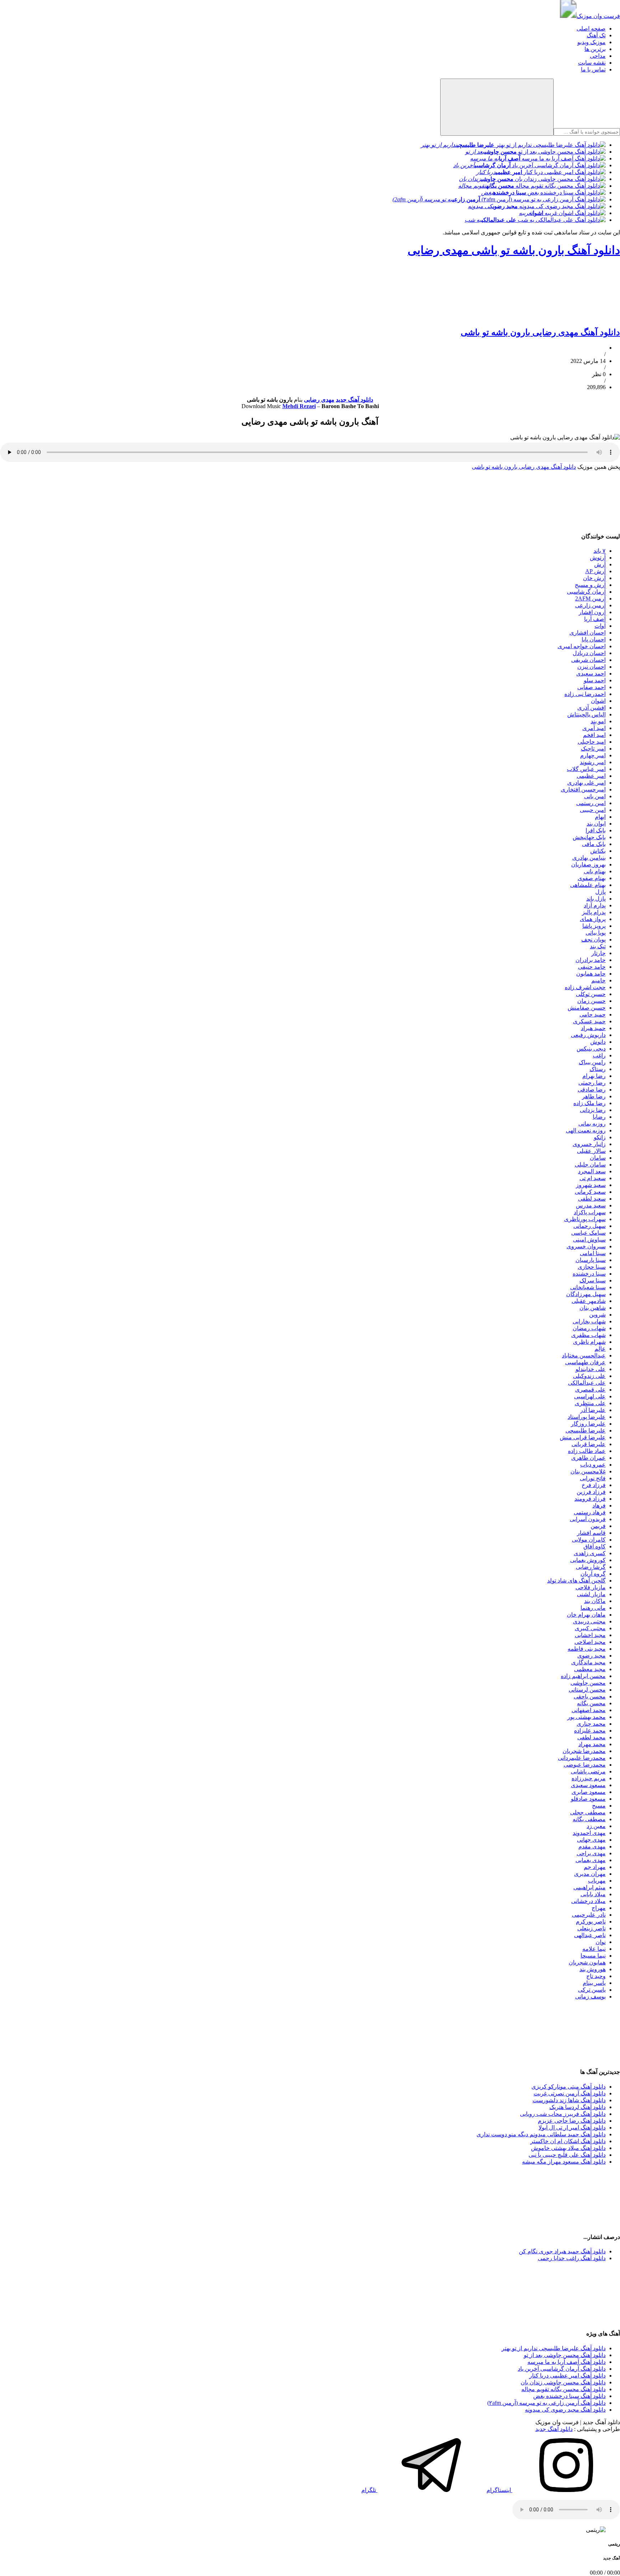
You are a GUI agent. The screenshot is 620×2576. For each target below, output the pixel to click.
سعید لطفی (592, 1199)
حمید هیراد (593, 1028)
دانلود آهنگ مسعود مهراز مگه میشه (564, 2162)
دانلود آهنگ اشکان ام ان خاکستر (568, 2141)
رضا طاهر (594, 1096)
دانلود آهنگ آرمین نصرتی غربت (570, 2093)
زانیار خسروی (589, 1144)
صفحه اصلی (591, 29)
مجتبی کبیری (590, 1628)
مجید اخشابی (590, 1635)
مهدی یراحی (591, 1853)
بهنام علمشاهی (588, 885)
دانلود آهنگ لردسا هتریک (577, 2107)
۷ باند (600, 551)
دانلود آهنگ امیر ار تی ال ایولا (572, 2128)
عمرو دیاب (593, 1465)
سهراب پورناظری (585, 1219)
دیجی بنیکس (591, 1049)
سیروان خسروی (586, 1246)
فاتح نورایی (593, 1478)
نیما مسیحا (593, 1956)
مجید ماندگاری (588, 1662)
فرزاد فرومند (590, 1499)
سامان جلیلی (590, 1165)
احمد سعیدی (591, 674)
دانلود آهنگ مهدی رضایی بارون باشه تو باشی (540, 332)
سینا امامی (593, 1253)
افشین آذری (591, 708)
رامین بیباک (592, 1062)
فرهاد (599, 1506)
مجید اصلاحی (590, 1642)
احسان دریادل (589, 653)
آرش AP (595, 571)
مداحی (598, 56)
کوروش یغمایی (588, 1560)
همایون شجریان (587, 1962)
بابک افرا (596, 830)
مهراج (599, 1908)
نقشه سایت (592, 63)
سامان (598, 1158)
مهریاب (597, 1881)
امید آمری (594, 728)
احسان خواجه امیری (582, 646)
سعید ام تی (593, 1178)
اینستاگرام (499, 2490)
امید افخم (594, 735)
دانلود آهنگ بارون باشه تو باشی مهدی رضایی (514, 250)
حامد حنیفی (592, 967)
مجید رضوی (591, 1656)
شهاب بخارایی (589, 1321)
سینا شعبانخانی (588, 1287)
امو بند (598, 721)
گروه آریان (593, 1574)
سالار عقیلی (591, 1151)
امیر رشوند (593, 762)
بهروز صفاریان (588, 864)
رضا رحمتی (592, 1083)
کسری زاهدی (590, 1553)
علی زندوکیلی (589, 1376)
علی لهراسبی (590, 1396)
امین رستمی (591, 803)
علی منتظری (590, 1403)
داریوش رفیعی (588, 1035)
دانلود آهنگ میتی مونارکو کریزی (569, 2087)
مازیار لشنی (591, 1594)
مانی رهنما (593, 1608)
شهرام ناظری (589, 1342)
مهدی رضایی (319, 400)
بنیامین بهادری (589, 858)
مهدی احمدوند (589, 1833)
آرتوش (598, 558)
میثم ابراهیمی (590, 1887)
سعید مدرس (591, 1205)
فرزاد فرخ (594, 1485)
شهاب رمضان (589, 1328)
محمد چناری (591, 1724)
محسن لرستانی (587, 1690)
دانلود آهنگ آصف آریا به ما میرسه (567, 2362)
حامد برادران (591, 960)
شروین (597, 1315)
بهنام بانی (595, 871)
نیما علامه (594, 1949)
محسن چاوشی (588, 1683)
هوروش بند (593, 1969)
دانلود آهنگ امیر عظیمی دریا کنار (567, 2376)
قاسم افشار (591, 1533)
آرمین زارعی (590, 605)
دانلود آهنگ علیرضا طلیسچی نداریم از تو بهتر (554, 2348)
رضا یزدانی (593, 1110)
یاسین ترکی (592, 1990)
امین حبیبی (593, 810)
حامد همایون (591, 974)
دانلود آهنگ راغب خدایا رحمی (572, 2258)
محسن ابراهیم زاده (583, 1676)
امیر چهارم (593, 755)
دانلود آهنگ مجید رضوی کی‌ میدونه (565, 2410)
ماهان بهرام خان (586, 1615)
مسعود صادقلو (588, 1799)
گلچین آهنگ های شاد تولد (576, 1581)
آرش (600, 564)
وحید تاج (596, 1976)
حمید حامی (593, 1014)
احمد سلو (595, 680)
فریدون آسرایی (588, 1519)
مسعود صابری (589, 1792)
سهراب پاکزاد (590, 1212)
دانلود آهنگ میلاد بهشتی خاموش (568, 2148)
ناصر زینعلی (591, 1928)
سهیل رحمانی (590, 1226)
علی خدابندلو (591, 1369)
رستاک (598, 1069)
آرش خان (594, 578)
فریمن (598, 1526)
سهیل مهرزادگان (586, 1294)
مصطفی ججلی (588, 1812)
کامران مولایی (589, 1540)
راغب (599, 1055)
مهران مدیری (590, 1874)
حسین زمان (591, 1001)
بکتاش (598, 851)
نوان (601, 1942)
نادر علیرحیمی (589, 1915)
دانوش (598, 1042)
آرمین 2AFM (590, 599)
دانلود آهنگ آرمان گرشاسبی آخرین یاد (562, 2369)
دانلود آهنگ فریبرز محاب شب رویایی (563, 2114)
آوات (600, 626)
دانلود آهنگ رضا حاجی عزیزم (572, 2121)
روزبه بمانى (592, 1124)
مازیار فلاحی (591, 1587)
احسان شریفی (588, 660)
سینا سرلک (593, 1280)
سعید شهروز (591, 1185)
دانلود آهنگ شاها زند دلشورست (569, 2100)
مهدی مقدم (592, 1846)
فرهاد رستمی (590, 1512)
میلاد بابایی (593, 1894)
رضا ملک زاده (590, 1103)
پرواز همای (593, 919)
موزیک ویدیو (591, 42)
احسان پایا (594, 639)
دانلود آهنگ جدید (354, 400)
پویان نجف (593, 939)
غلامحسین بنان (588, 1471)
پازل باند (596, 899)
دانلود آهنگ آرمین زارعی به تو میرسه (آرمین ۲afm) (546, 2403)
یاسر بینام (594, 1983)
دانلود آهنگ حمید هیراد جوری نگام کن (562, 2251)
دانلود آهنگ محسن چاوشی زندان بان (563, 2382)
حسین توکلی (591, 994)
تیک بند (598, 946)
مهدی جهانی (591, 1840)
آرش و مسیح (590, 585)
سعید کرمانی (590, 1192)
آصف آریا (595, 619)
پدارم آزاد (595, 905)
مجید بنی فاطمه (587, 1649)
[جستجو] (497, 107)
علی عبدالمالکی (587, 1383)
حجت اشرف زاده (585, 987)
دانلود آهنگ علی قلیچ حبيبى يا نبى (567, 2155)
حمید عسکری (589, 1021)
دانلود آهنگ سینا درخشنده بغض (569, 2396)
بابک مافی (594, 844)
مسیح (599, 1806)
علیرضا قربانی (589, 1444)
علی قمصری (590, 1390)
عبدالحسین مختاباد (584, 1355)
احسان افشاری (588, 633)
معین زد (596, 1826)
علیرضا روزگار (588, 1424)
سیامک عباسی (588, 1233)
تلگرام (369, 2490)
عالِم (600, 1349)
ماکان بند (595, 1601)
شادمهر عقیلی (589, 1301)
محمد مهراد (592, 1744)
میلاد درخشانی (588, 1901)
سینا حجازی (592, 1267)
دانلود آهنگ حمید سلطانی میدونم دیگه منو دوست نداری (541, 2134)
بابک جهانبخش (589, 837)
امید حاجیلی (592, 742)
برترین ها (595, 49)
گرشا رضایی (591, 1567)
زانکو (600, 1137)
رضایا (599, 1117)
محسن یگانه (591, 1703)
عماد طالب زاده (587, 1451)
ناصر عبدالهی (590, 1935)
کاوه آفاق (595, 1546)
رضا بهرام (594, 1076)
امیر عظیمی (591, 776)
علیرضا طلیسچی (586, 1430)
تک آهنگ (596, 35)
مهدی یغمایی (591, 1860)
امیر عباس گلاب (586, 769)
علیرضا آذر (593, 1410)
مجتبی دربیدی (589, 1621)
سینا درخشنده (589, 1274)
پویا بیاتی (596, 933)
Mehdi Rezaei (299, 406)
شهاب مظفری (588, 1335)
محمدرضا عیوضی (585, 1765)
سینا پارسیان (591, 1260)
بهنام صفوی (592, 878)
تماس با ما (593, 69)
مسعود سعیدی (588, 1785)
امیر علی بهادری (586, 783)
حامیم (598, 980)
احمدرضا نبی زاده (585, 694)
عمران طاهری (588, 1458)
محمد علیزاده (590, 1731)
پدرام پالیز (594, 912)
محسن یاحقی (590, 1696)
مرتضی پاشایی (588, 1771)
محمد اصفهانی (589, 1710)
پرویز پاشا (594, 926)
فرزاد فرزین (591, 1492)
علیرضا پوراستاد (587, 1417)
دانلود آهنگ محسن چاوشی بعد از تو (565, 2355)
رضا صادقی (592, 1090)
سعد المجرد (592, 1171)
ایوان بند (596, 824)
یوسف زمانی (590, 1997)
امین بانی (595, 796)
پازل (600, 892)
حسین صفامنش (587, 1008)
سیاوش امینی (589, 1240)
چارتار (598, 953)
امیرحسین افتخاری (583, 789)
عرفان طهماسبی (585, 1362)
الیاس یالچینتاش (586, 714)
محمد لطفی (591, 1737)
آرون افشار (592, 612)
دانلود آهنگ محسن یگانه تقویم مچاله (563, 2389)
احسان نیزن (591, 667)
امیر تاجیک (593, 749)
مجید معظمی (590, 1669)
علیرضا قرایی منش (583, 1437)
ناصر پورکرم (591, 1922)
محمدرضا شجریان (584, 1751)
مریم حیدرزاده (589, 1778)
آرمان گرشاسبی (586, 592)
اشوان (598, 701)
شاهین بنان (593, 1308)
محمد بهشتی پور (586, 1717)
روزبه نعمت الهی (586, 1130)
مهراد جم (595, 1867)
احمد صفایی (591, 687)
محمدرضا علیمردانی (582, 1758)
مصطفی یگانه (589, 1819)
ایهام (600, 817)
